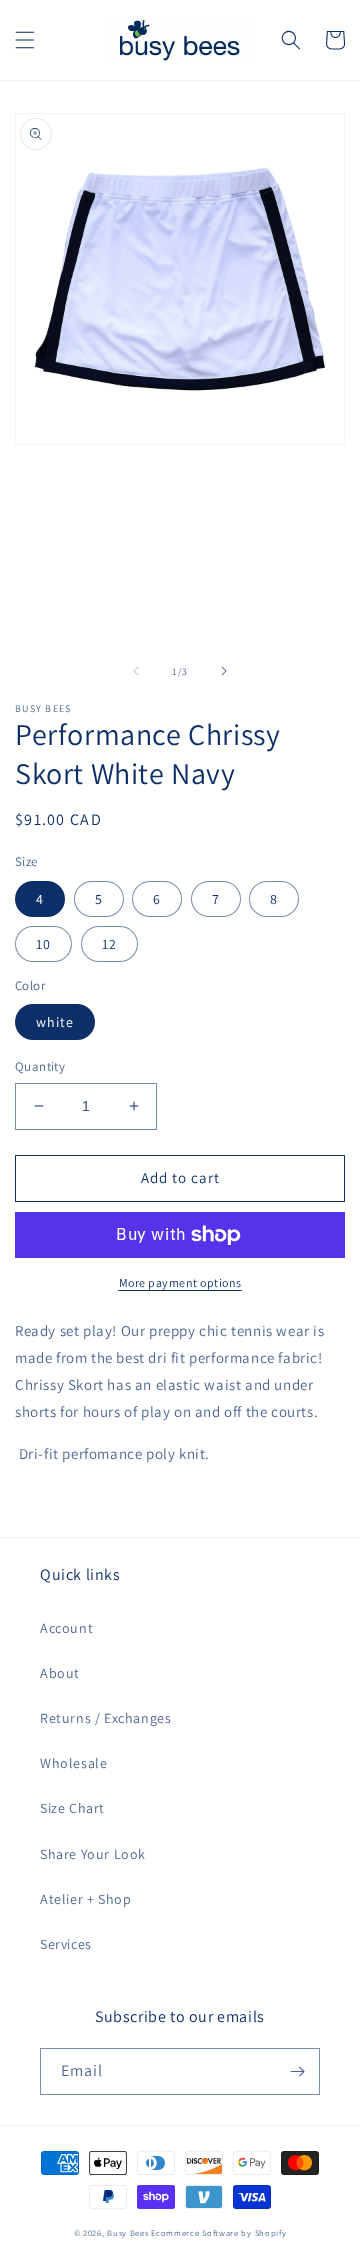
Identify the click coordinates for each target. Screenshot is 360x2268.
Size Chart (72, 1808)
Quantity (40, 1066)
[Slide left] (136, 671)
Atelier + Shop (85, 1899)
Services (66, 1944)
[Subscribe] (297, 2071)
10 (43, 944)
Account (66, 1628)
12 (109, 944)
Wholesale (73, 1763)
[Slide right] (224, 671)
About (60, 1673)
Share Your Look (93, 1854)
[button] (25, 40)
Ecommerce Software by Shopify (218, 2232)
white (55, 1022)
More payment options (180, 1282)
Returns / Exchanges (105, 1718)
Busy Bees (127, 2232)
